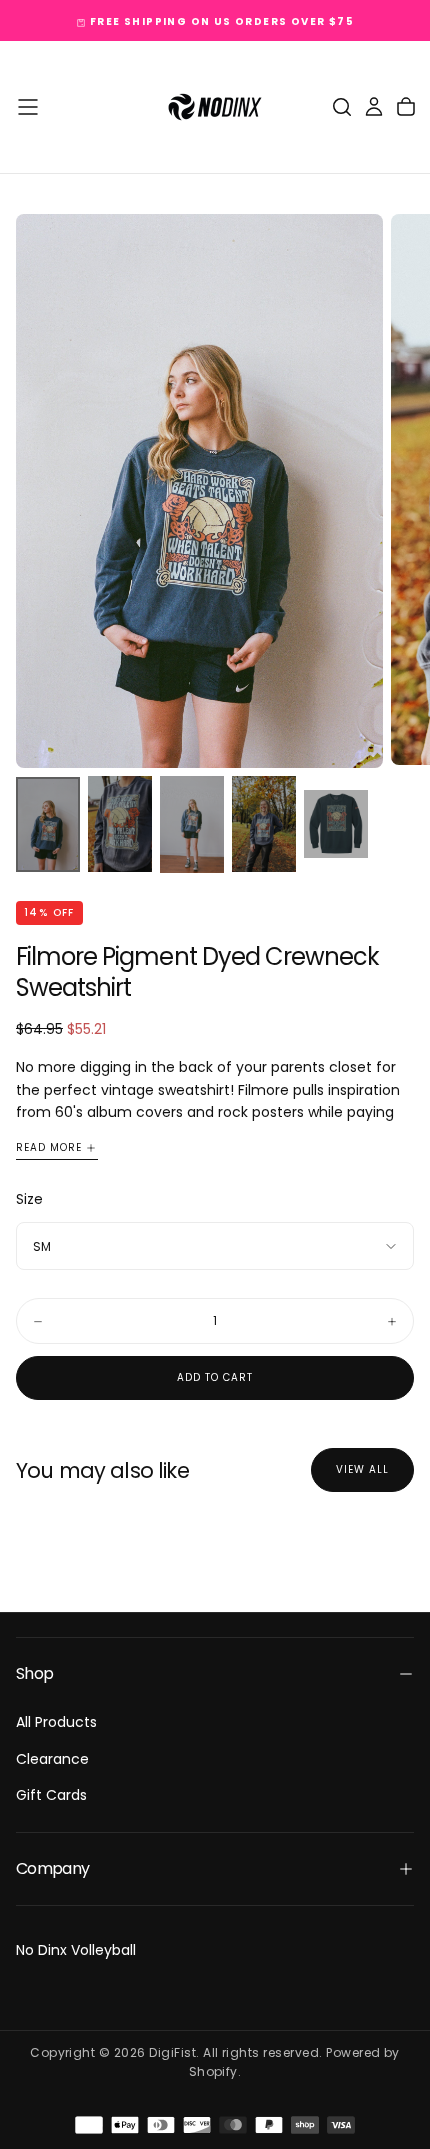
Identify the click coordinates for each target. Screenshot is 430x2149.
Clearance (52, 1759)
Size (29, 1199)
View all (362, 1469)
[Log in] (374, 107)
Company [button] (53, 1868)
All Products (56, 1722)
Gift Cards (51, 1795)
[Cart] (406, 107)
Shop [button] (34, 1673)
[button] (28, 107)
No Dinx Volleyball (76, 1950)
